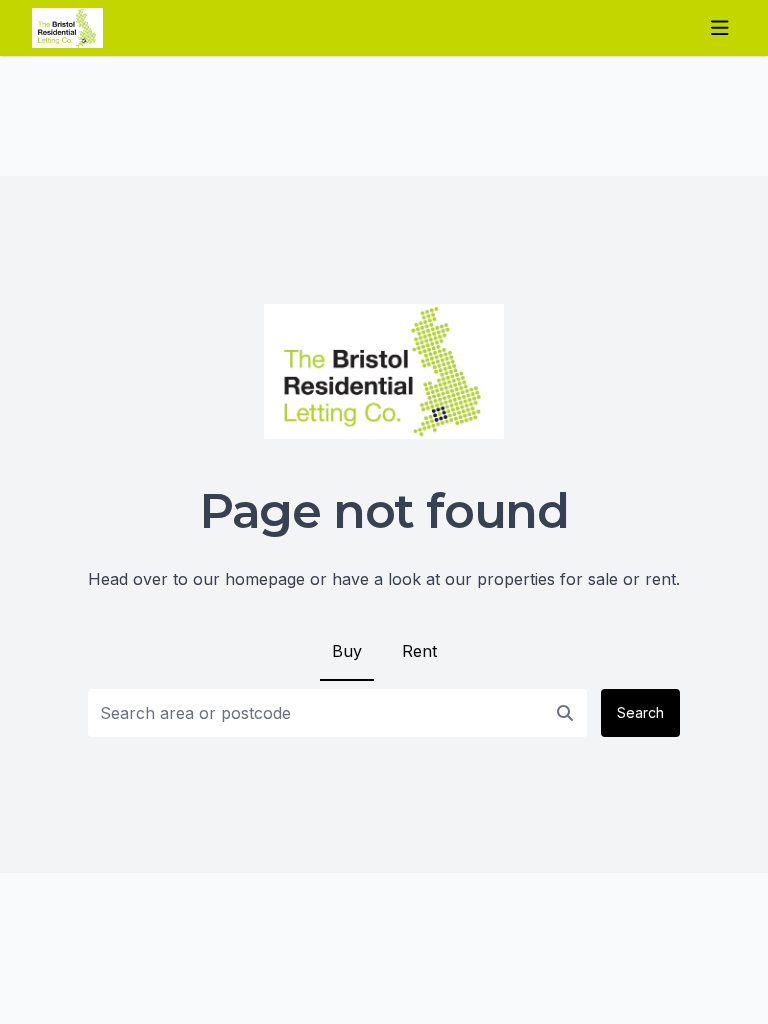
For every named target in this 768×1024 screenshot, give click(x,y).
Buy (347, 651)
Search (640, 712)
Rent (419, 651)
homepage (265, 579)
